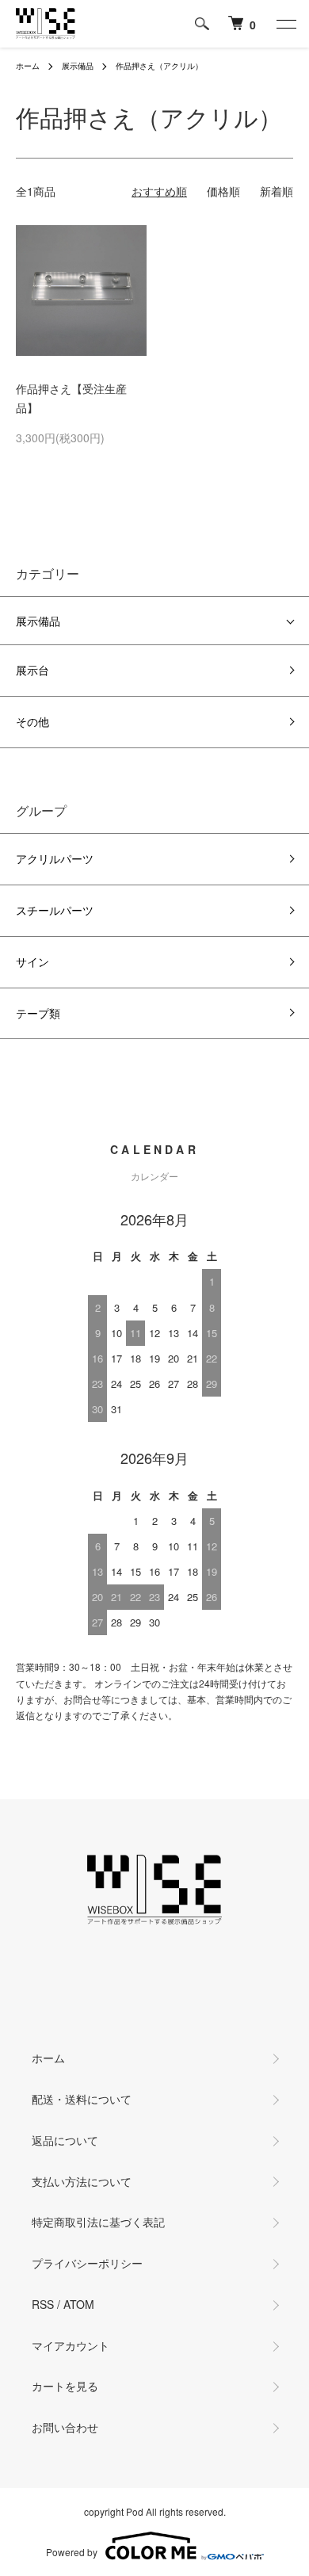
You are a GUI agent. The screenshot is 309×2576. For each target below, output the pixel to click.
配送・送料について (82, 2099)
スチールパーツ (55, 910)
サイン (32, 961)
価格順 (223, 191)
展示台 (32, 670)
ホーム (28, 66)
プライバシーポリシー (87, 2263)
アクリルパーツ (55, 858)
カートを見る (65, 2386)
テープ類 (38, 1013)
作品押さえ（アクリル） (159, 66)
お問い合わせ (65, 2427)
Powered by (72, 2552)
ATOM (79, 2304)
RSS (43, 2304)
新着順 (277, 191)
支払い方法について (82, 2181)
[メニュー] (285, 24)
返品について (65, 2140)
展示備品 (78, 66)
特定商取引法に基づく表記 (98, 2222)
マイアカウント (71, 2345)
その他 (32, 721)
